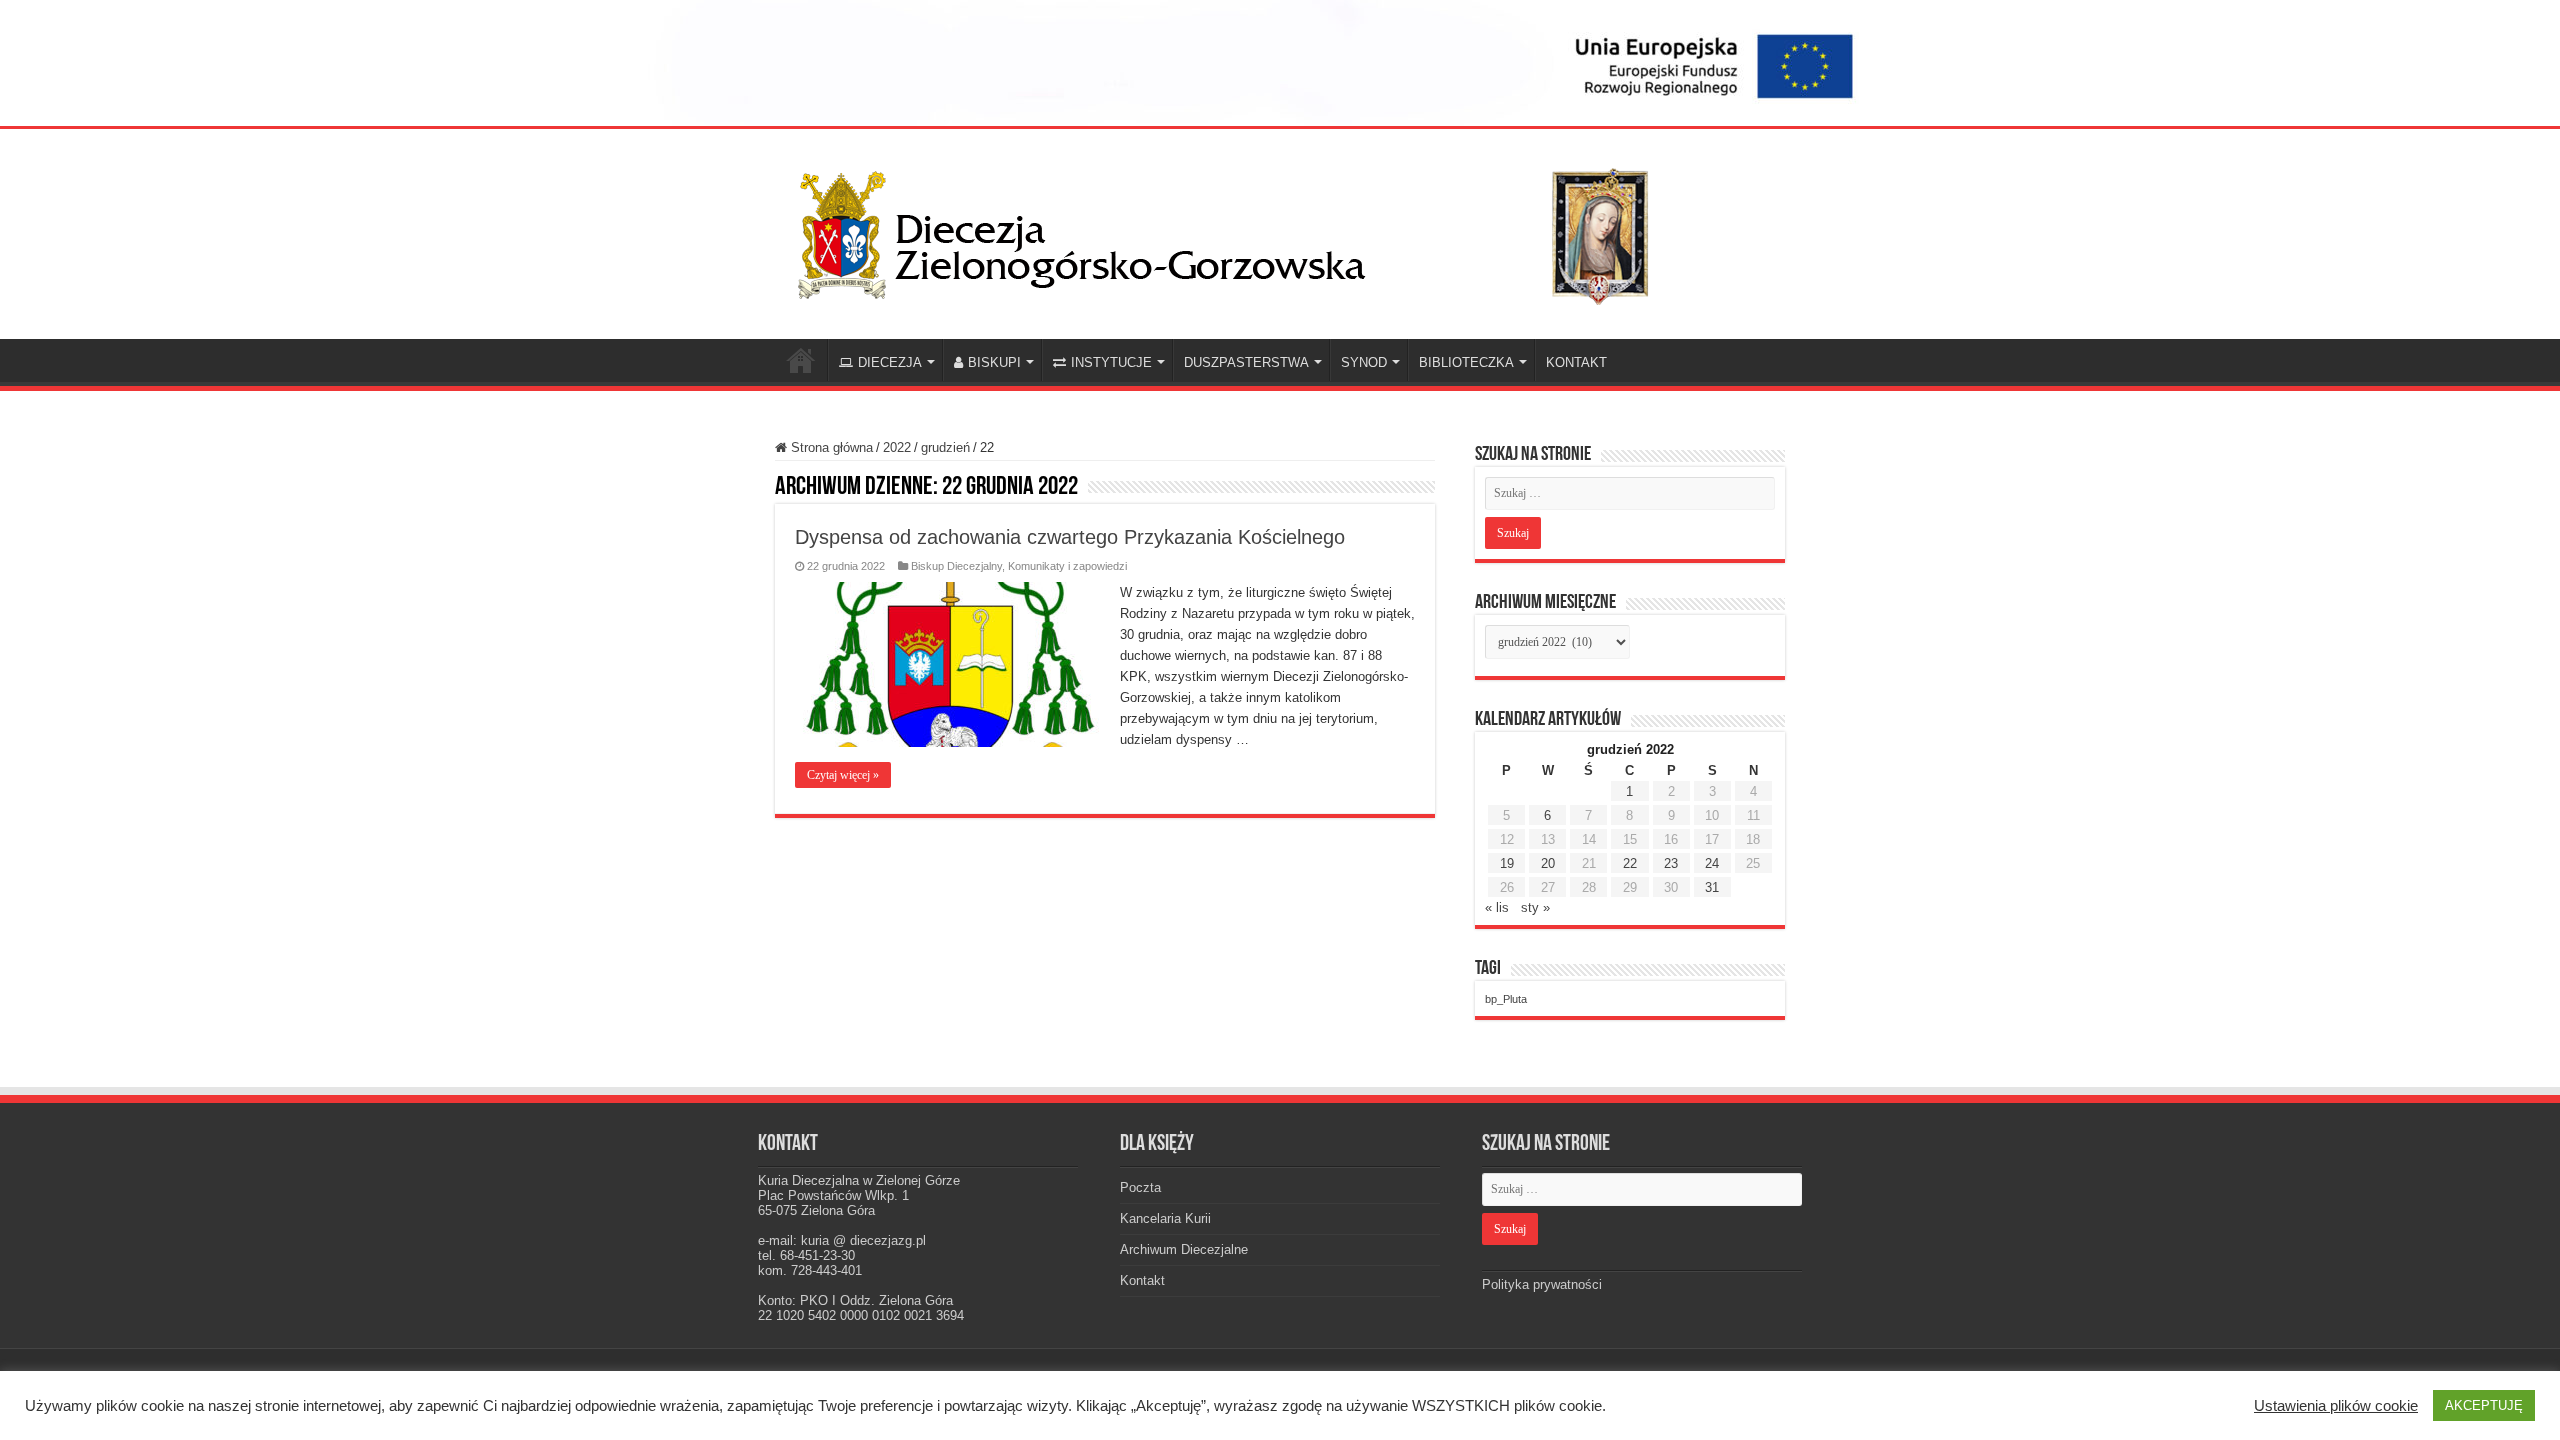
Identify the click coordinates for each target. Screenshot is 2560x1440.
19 (1507, 863)
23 (1671, 863)
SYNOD (1364, 362)
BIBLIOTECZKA (1466, 362)
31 (1712, 887)
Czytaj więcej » (843, 775)
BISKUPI (994, 362)
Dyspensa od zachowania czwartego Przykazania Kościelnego (1070, 537)
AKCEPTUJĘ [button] (2484, 1405)
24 (1712, 863)
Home (801, 360)
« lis (1497, 907)
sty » (1535, 907)
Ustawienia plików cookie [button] (2336, 1406)
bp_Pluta (1506, 999)
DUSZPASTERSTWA (1246, 362)
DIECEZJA (890, 362)
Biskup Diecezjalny (956, 566)
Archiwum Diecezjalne (1184, 1249)
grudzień (945, 447)
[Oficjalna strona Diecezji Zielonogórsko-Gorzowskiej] (1240, 230)
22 (1630, 863)
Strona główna (830, 447)
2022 (897, 447)
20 (1548, 863)
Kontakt (1142, 1280)
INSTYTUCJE (1111, 362)
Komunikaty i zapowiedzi (1067, 566)
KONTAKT (1576, 362)
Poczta (1140, 1187)
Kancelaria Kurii (1165, 1218)
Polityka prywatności (1542, 1284)
